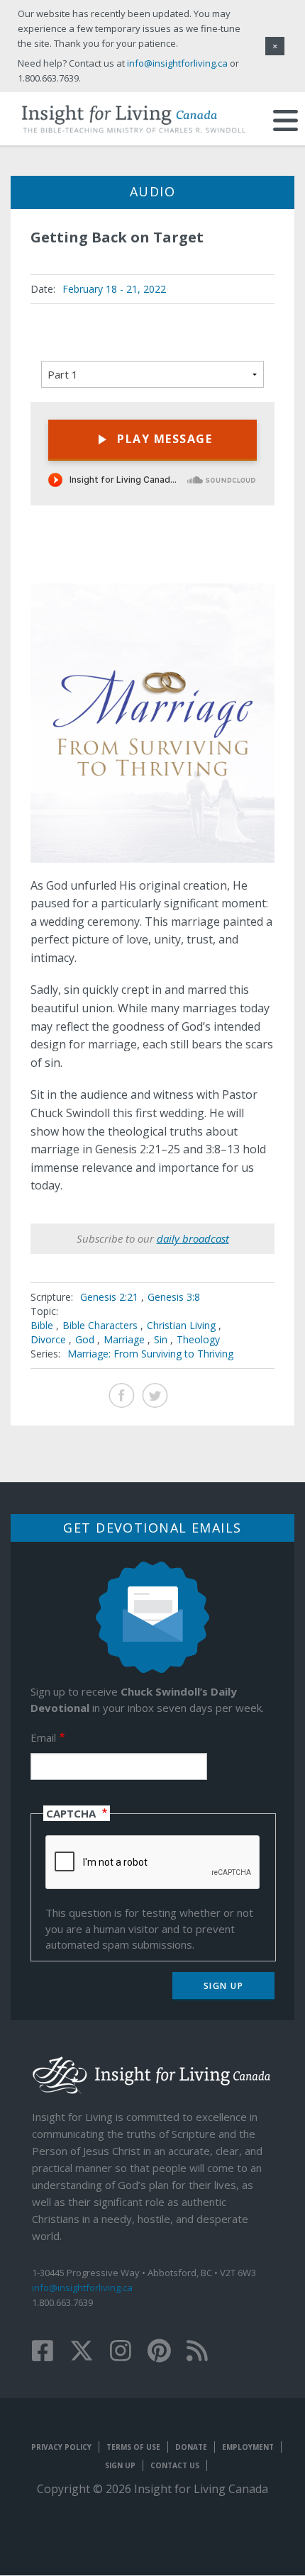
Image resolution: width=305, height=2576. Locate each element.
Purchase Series (216, 560)
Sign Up (120, 2465)
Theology (198, 1339)
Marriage (124, 1339)
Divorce (48, 1339)
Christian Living (181, 1325)
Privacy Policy (61, 2447)
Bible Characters (100, 1325)
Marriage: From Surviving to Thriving (150, 1354)
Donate (191, 2447)
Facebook (122, 1395)
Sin (161, 1339)
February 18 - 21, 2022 (114, 289)
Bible (42, 1325)
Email (43, 1737)
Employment (248, 2447)
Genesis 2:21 (111, 1297)
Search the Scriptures (251, 559)
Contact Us (175, 2465)
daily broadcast (193, 1238)
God (85, 1339)
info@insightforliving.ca (82, 2287)
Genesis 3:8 (174, 1297)
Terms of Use (133, 2447)
